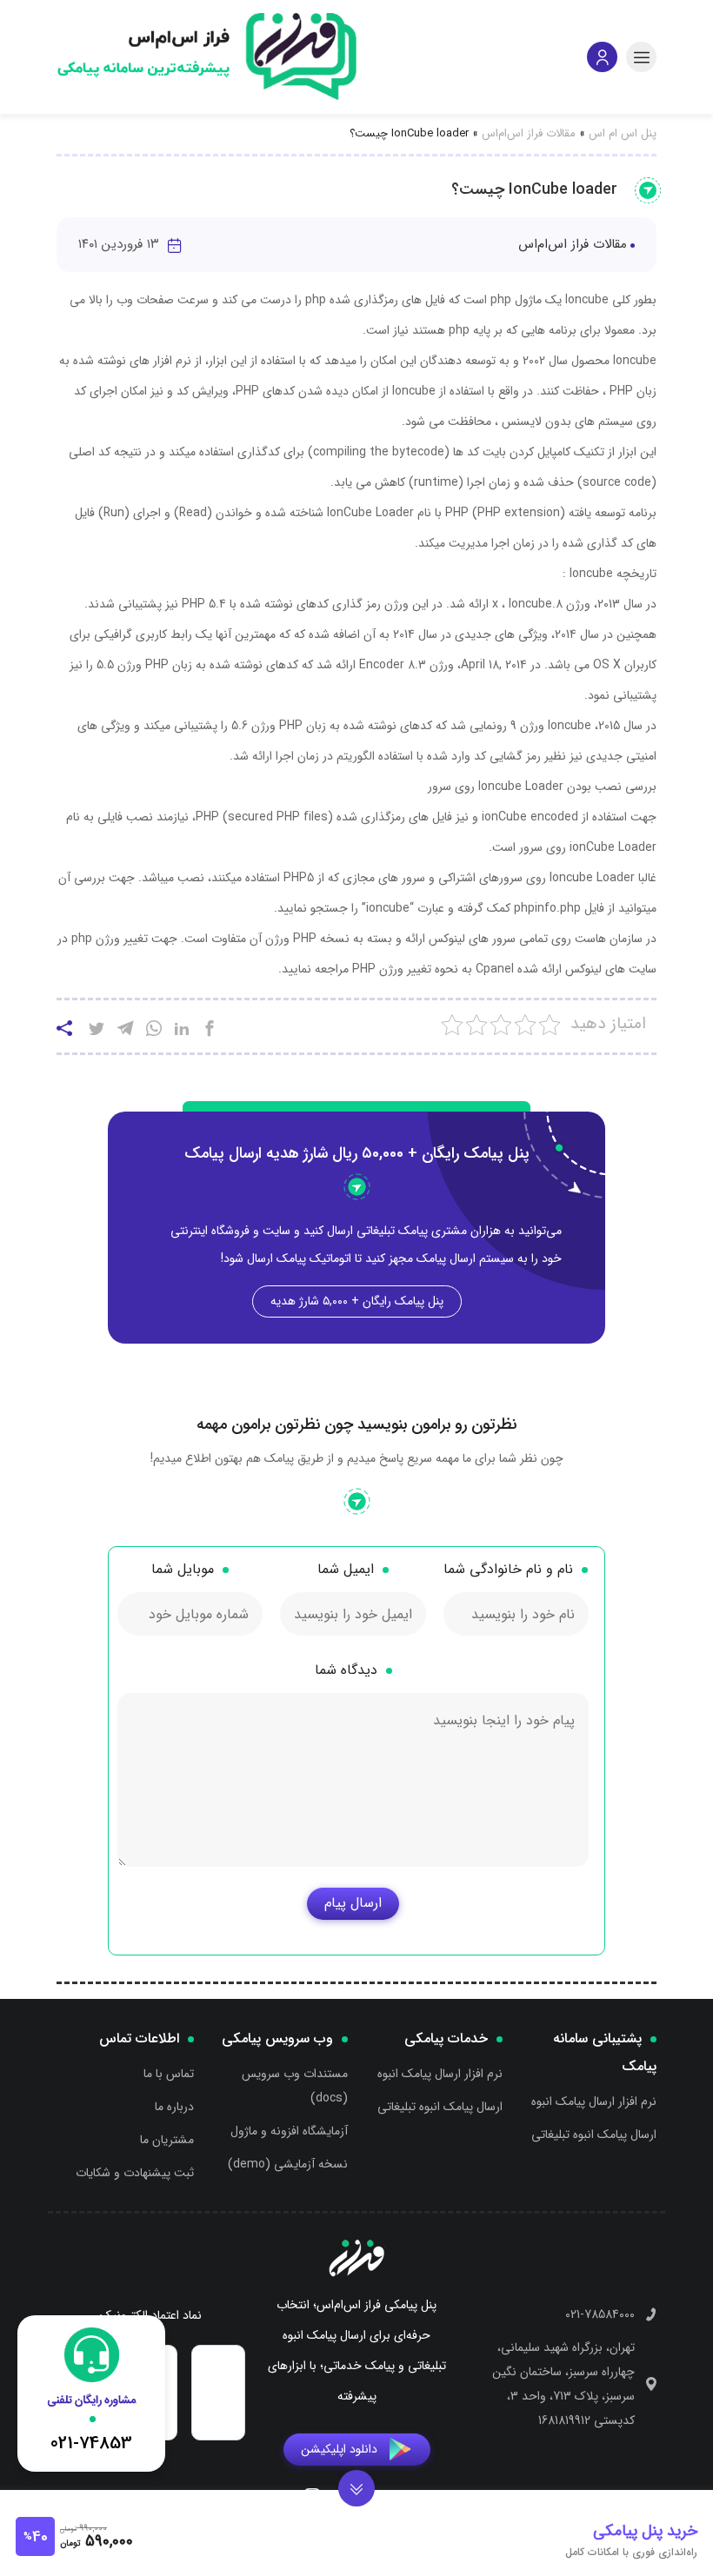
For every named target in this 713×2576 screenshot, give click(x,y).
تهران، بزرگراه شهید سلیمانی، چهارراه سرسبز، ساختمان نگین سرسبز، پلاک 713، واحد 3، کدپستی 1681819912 (563, 2384)
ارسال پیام (353, 1903)
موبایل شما (183, 1569)
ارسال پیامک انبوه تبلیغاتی (594, 2134)
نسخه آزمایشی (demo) (288, 2164)
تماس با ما (169, 2074)
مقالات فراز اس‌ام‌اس (529, 133)
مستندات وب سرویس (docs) (295, 2086)
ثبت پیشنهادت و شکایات (135, 2173)
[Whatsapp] (154, 1031)
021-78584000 (600, 2314)
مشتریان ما (167, 2140)
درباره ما (174, 2107)
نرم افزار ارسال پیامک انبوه (594, 2101)
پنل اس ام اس (623, 133)
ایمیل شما (346, 1569)
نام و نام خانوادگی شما (508, 1569)
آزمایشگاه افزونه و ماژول (289, 2131)
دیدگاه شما (346, 1670)
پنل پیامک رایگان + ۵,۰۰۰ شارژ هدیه (357, 1301)
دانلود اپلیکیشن (339, 2449)
